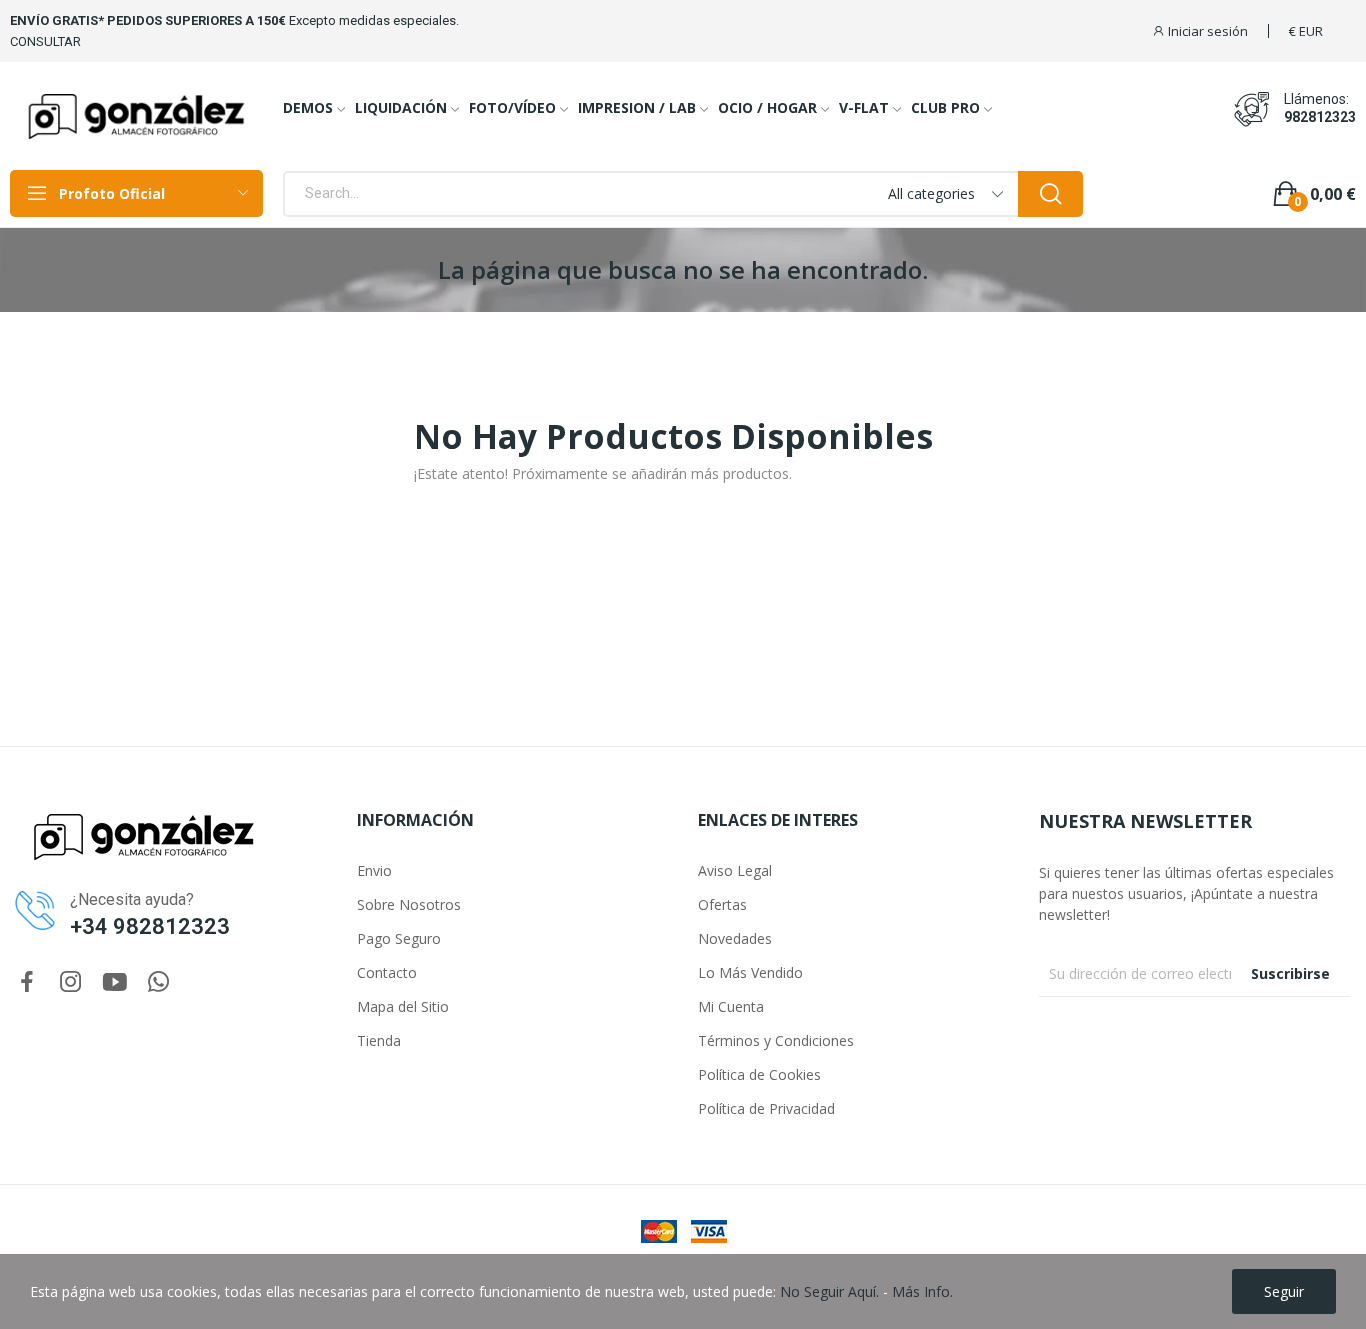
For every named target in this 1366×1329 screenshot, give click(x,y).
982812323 (1320, 117)
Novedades (735, 938)
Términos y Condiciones (776, 1040)
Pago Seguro (399, 938)
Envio (374, 870)
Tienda (379, 1040)
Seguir (1284, 1291)
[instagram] (71, 982)
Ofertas (722, 904)
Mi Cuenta (731, 1006)
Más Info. (922, 1291)
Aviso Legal (735, 870)
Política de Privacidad (766, 1108)
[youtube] (115, 982)
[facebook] (27, 982)
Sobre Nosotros (409, 904)
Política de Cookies (759, 1074)
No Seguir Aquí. (829, 1291)
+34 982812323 (150, 926)
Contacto (387, 972)
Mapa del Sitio (403, 1006)
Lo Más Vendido (750, 972)
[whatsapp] (159, 982)
